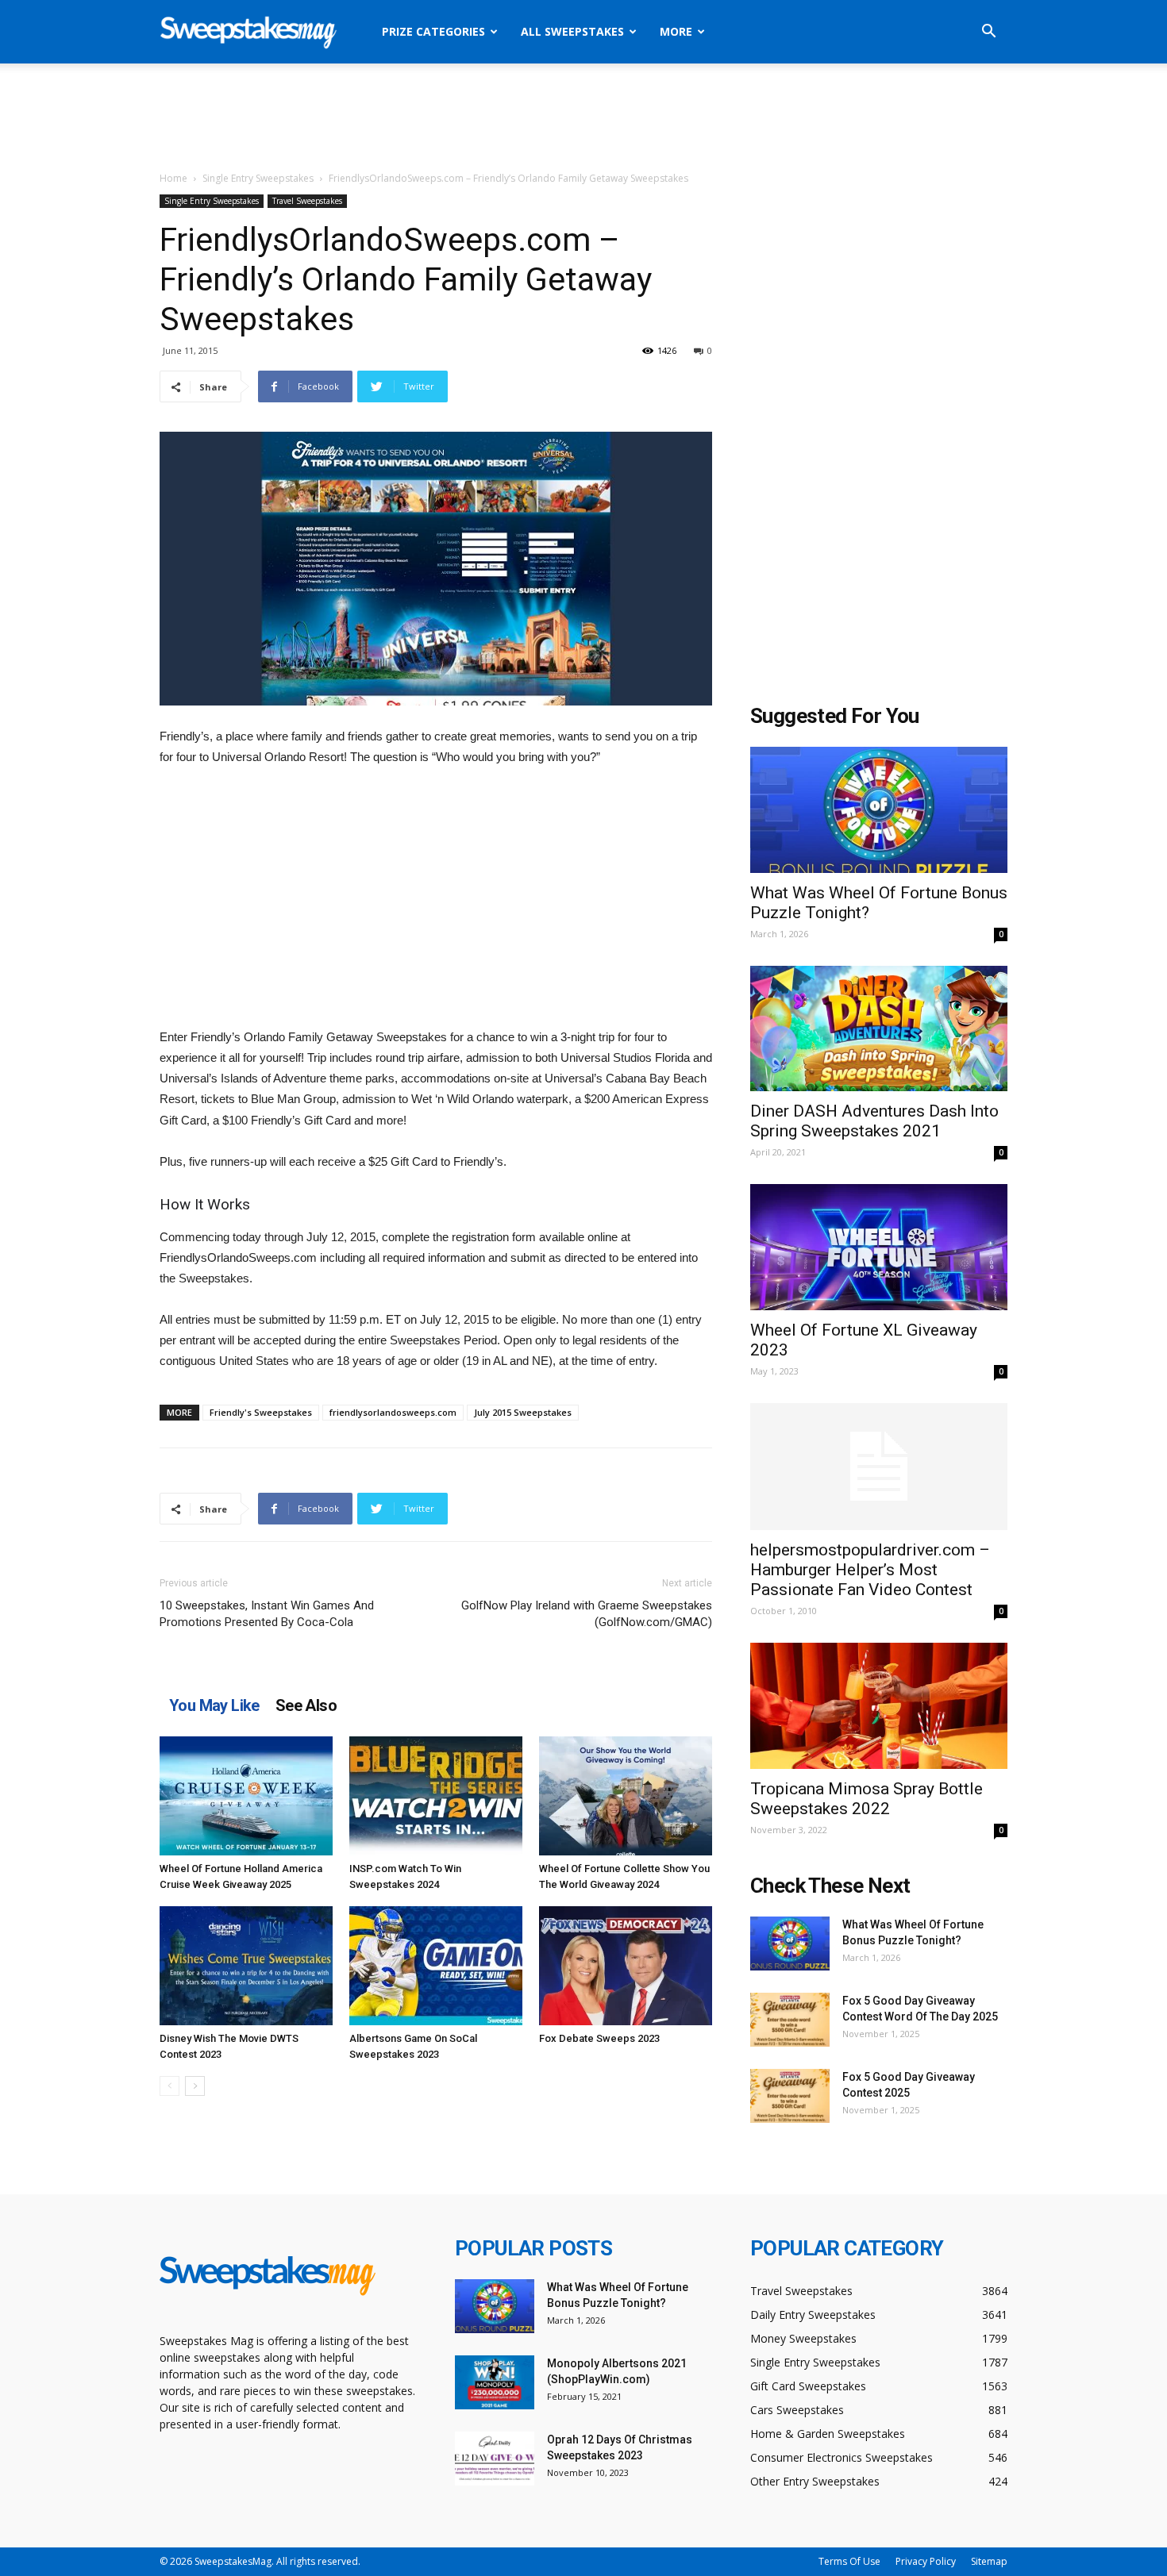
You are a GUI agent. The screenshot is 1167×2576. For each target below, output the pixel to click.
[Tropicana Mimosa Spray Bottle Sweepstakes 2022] (879, 1706)
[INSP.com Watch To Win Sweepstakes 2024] (436, 1796)
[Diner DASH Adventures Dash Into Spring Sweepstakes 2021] (879, 1029)
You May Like (214, 1705)
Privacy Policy (926, 2561)
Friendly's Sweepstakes (261, 1412)
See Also (306, 1705)
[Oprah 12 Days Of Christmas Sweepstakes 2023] (495, 2459)
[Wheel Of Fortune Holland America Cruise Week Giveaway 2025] (246, 1796)
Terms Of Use (849, 2561)
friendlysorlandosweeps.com (393, 1412)
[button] (988, 33)
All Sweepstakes (572, 31)
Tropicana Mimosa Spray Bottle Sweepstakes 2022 (867, 1799)
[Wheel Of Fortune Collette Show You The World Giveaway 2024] (626, 1796)
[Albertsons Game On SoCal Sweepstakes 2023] (436, 1966)
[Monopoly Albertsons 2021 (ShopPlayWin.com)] (495, 2383)
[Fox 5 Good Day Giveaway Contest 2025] (790, 2096)
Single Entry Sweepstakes (258, 178)
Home (173, 178)
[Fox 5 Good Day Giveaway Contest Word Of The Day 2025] (790, 2020)
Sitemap (989, 2561)
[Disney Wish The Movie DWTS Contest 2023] (246, 1966)
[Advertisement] (583, 118)
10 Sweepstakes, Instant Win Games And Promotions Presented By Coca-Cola (267, 1614)
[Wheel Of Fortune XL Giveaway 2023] (879, 1247)
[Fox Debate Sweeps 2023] (626, 1966)
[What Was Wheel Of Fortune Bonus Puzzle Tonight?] (879, 810)
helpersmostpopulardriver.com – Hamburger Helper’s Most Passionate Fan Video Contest (870, 1570)
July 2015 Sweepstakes (523, 1412)
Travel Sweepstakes (307, 201)
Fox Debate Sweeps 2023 (599, 2038)
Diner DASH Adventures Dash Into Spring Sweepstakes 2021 (874, 1121)
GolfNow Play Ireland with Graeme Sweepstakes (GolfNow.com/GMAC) (587, 1614)
